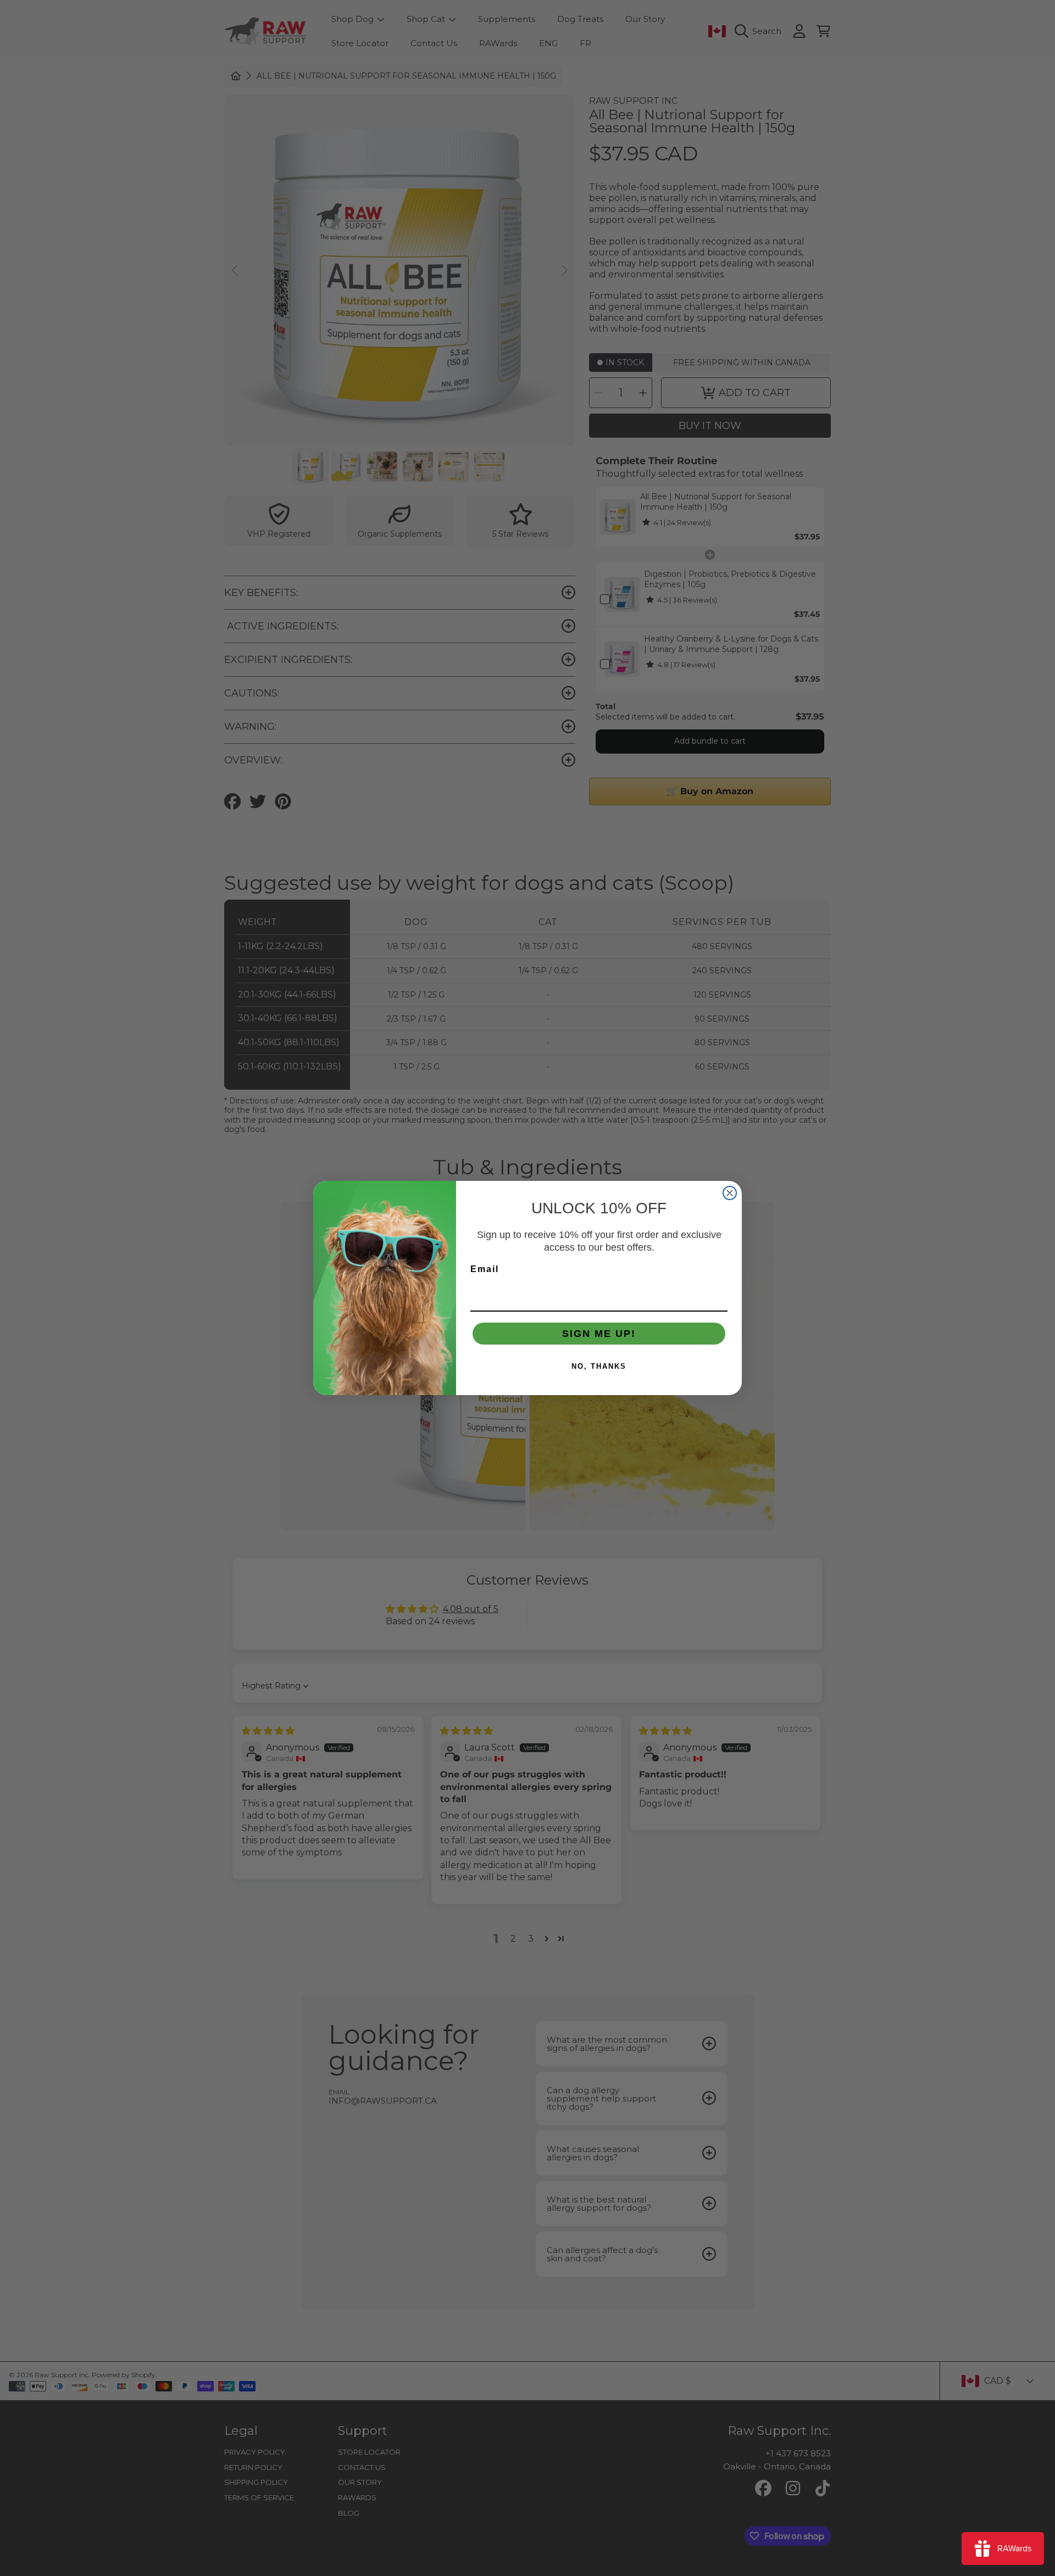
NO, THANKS (599, 1366)
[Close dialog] (730, 1193)
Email (485, 1269)
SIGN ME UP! (599, 1334)
